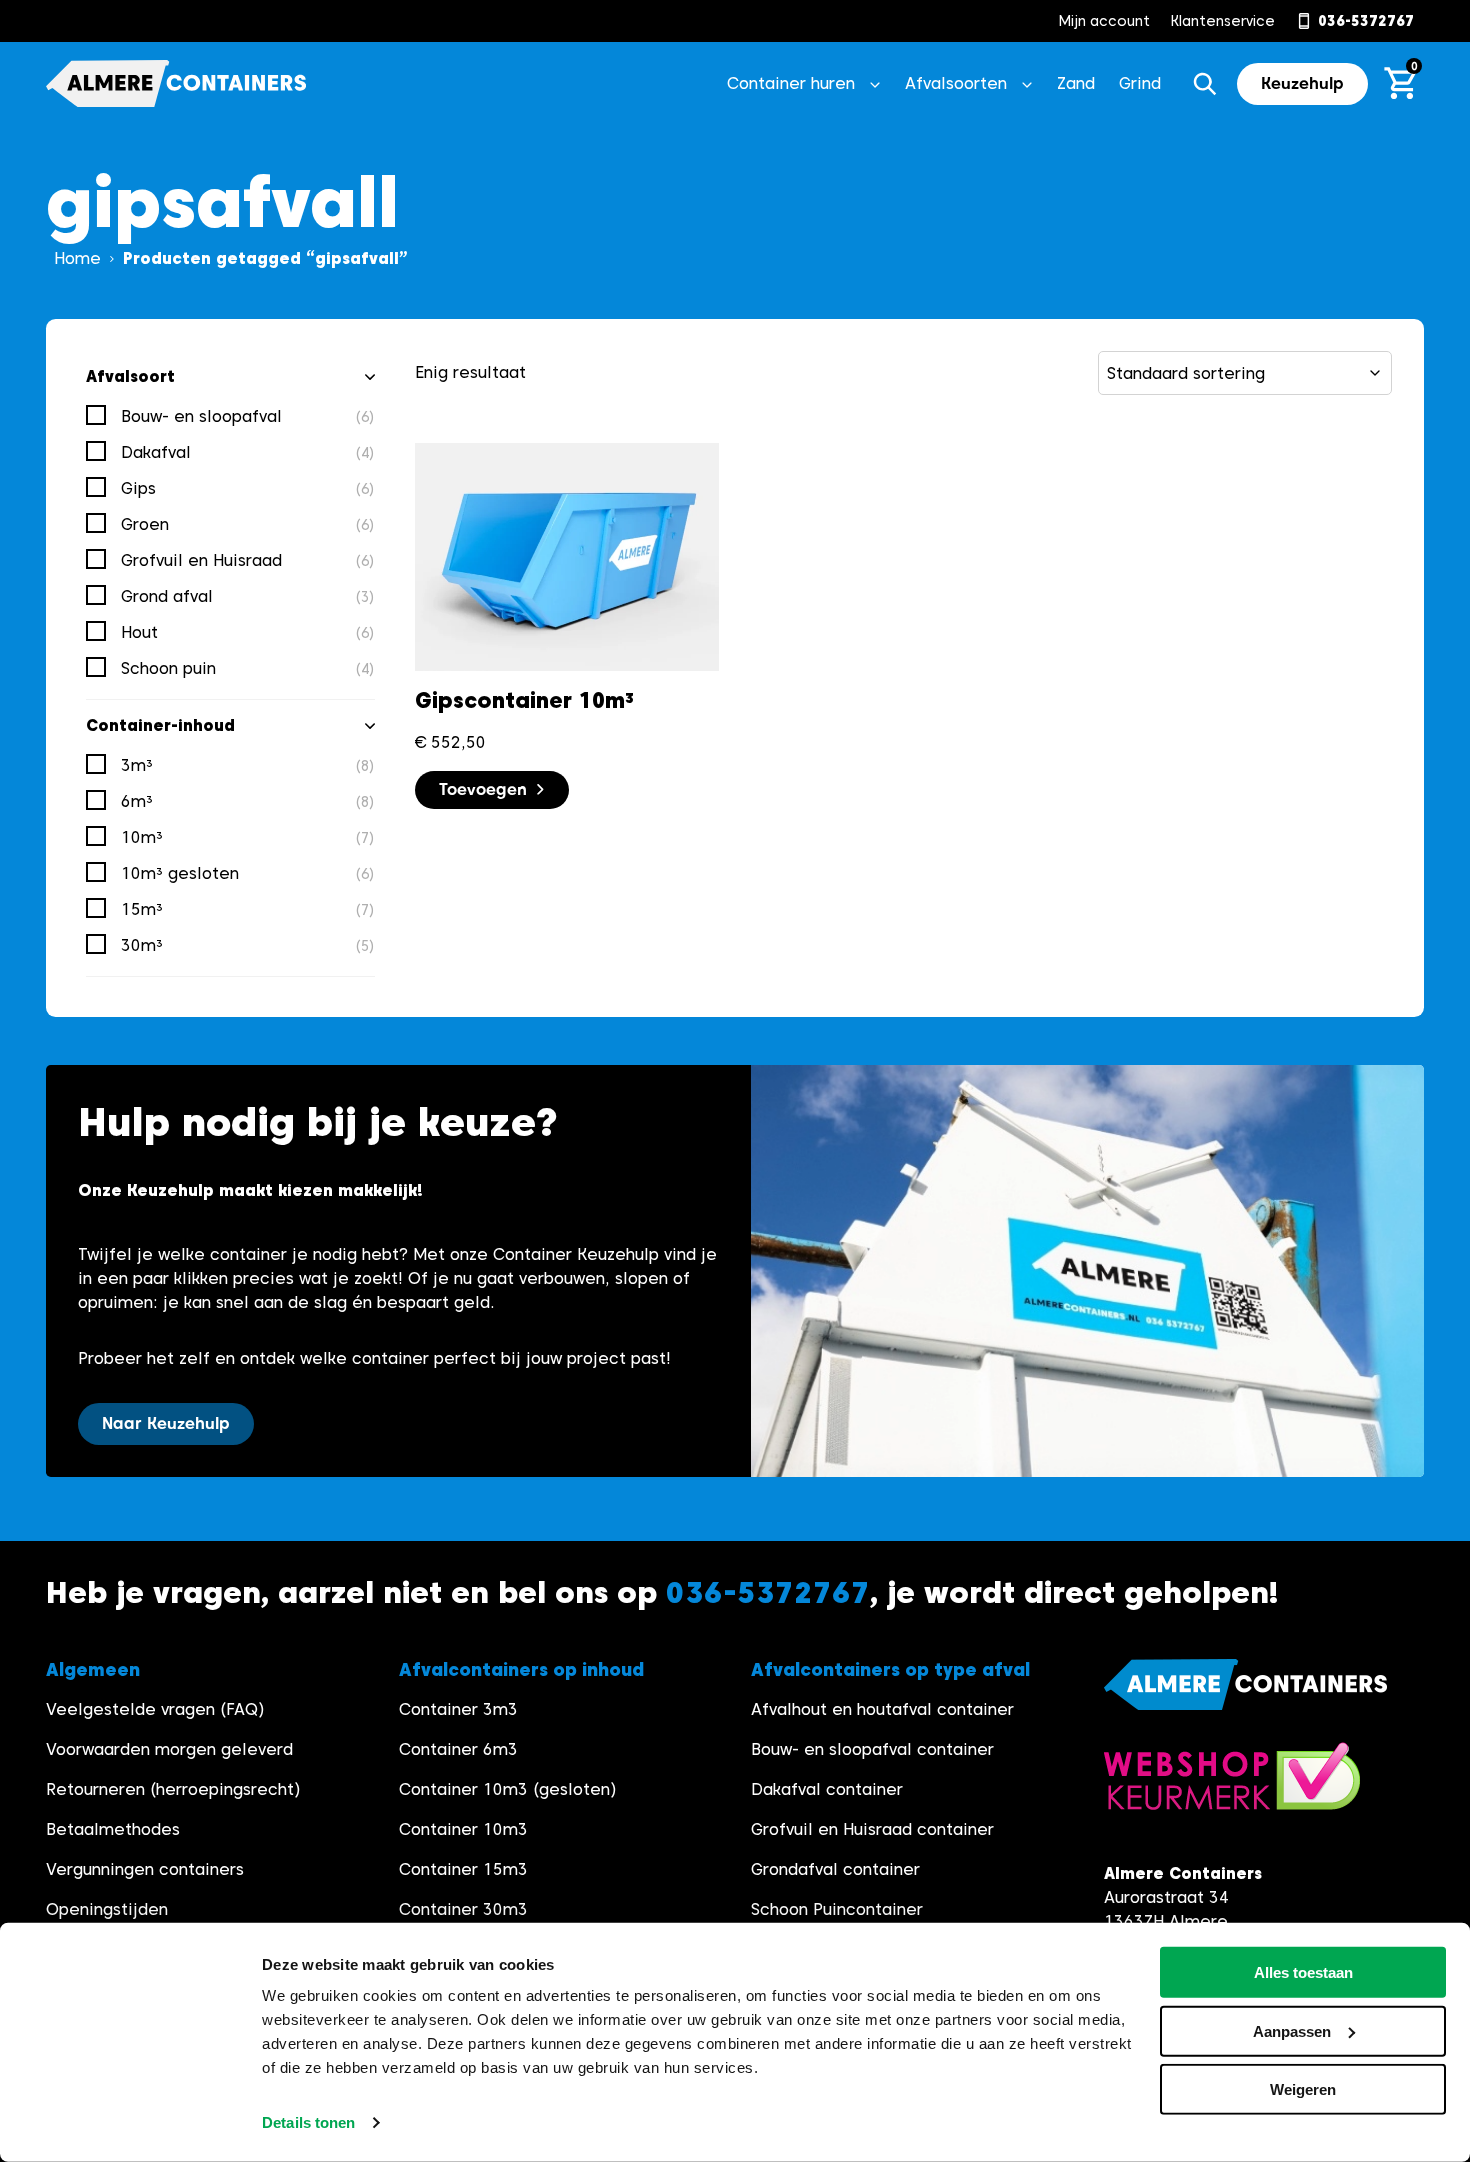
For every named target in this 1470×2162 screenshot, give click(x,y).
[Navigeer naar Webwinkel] (1232, 1786)
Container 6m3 (458, 1749)
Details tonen (308, 2122)
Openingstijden (107, 1909)
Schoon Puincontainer (837, 1909)
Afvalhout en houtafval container (882, 1709)
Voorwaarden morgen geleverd (169, 1749)
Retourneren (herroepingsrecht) (173, 1789)
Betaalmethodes (113, 1829)
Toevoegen (483, 789)
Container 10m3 (463, 1829)
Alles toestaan (1303, 1972)
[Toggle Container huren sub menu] (875, 83)
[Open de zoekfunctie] (1205, 83)
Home (77, 258)
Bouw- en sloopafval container (872, 1749)
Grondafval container (835, 1869)
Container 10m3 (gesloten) (508, 1789)
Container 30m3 (463, 1909)
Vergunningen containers (145, 1869)
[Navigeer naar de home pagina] (176, 83)
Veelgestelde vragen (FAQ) (155, 1709)
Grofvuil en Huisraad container (872, 1829)
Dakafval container (827, 1789)
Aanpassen (1292, 2030)
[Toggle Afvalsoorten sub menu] (1027, 83)
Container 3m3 (458, 1709)
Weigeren (1303, 2089)
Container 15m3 (463, 1869)
